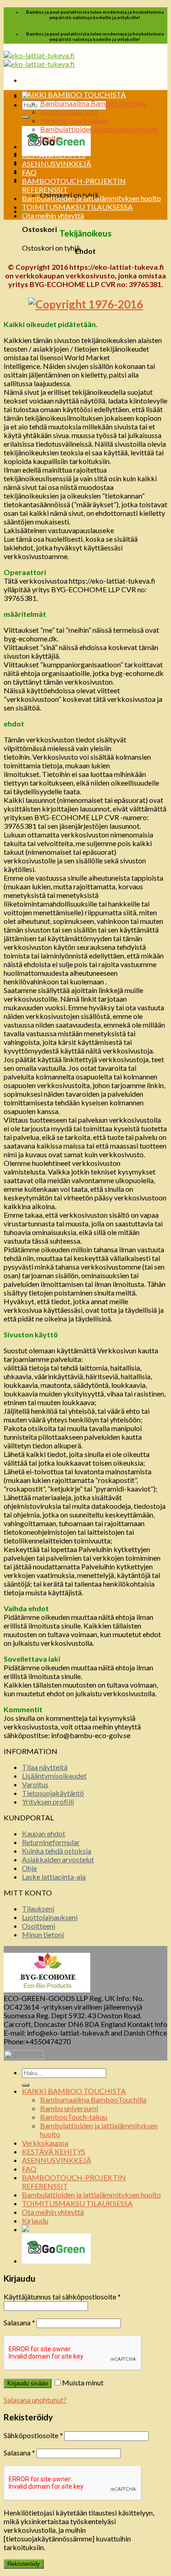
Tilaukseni (38, 1908)
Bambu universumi (69, 112)
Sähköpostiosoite (33, 2435)
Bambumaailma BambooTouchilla (93, 103)
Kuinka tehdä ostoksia (57, 1851)
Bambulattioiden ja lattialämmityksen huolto (91, 198)
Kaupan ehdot (44, 1833)
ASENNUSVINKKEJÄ (57, 164)
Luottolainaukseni (50, 1917)
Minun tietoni (43, 1934)
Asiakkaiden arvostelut (58, 1859)
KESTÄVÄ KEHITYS (54, 155)
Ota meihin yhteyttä (53, 215)
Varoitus (35, 1784)
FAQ (29, 172)
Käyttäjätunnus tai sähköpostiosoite (62, 2296)
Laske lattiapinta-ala (54, 1877)
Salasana (19, 2322)
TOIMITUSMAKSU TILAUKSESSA (77, 207)
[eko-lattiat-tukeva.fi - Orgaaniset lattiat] (39, 60)
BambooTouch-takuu (74, 120)
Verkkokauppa (45, 146)
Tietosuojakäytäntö (53, 1793)
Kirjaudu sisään (28, 2383)
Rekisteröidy (24, 2564)
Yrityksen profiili (48, 1802)
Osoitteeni (39, 1926)
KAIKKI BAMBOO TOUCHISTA (74, 94)
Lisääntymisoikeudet (54, 1776)
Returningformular (51, 1842)
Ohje (29, 1868)
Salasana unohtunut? (35, 2400)
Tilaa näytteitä (45, 1767)
